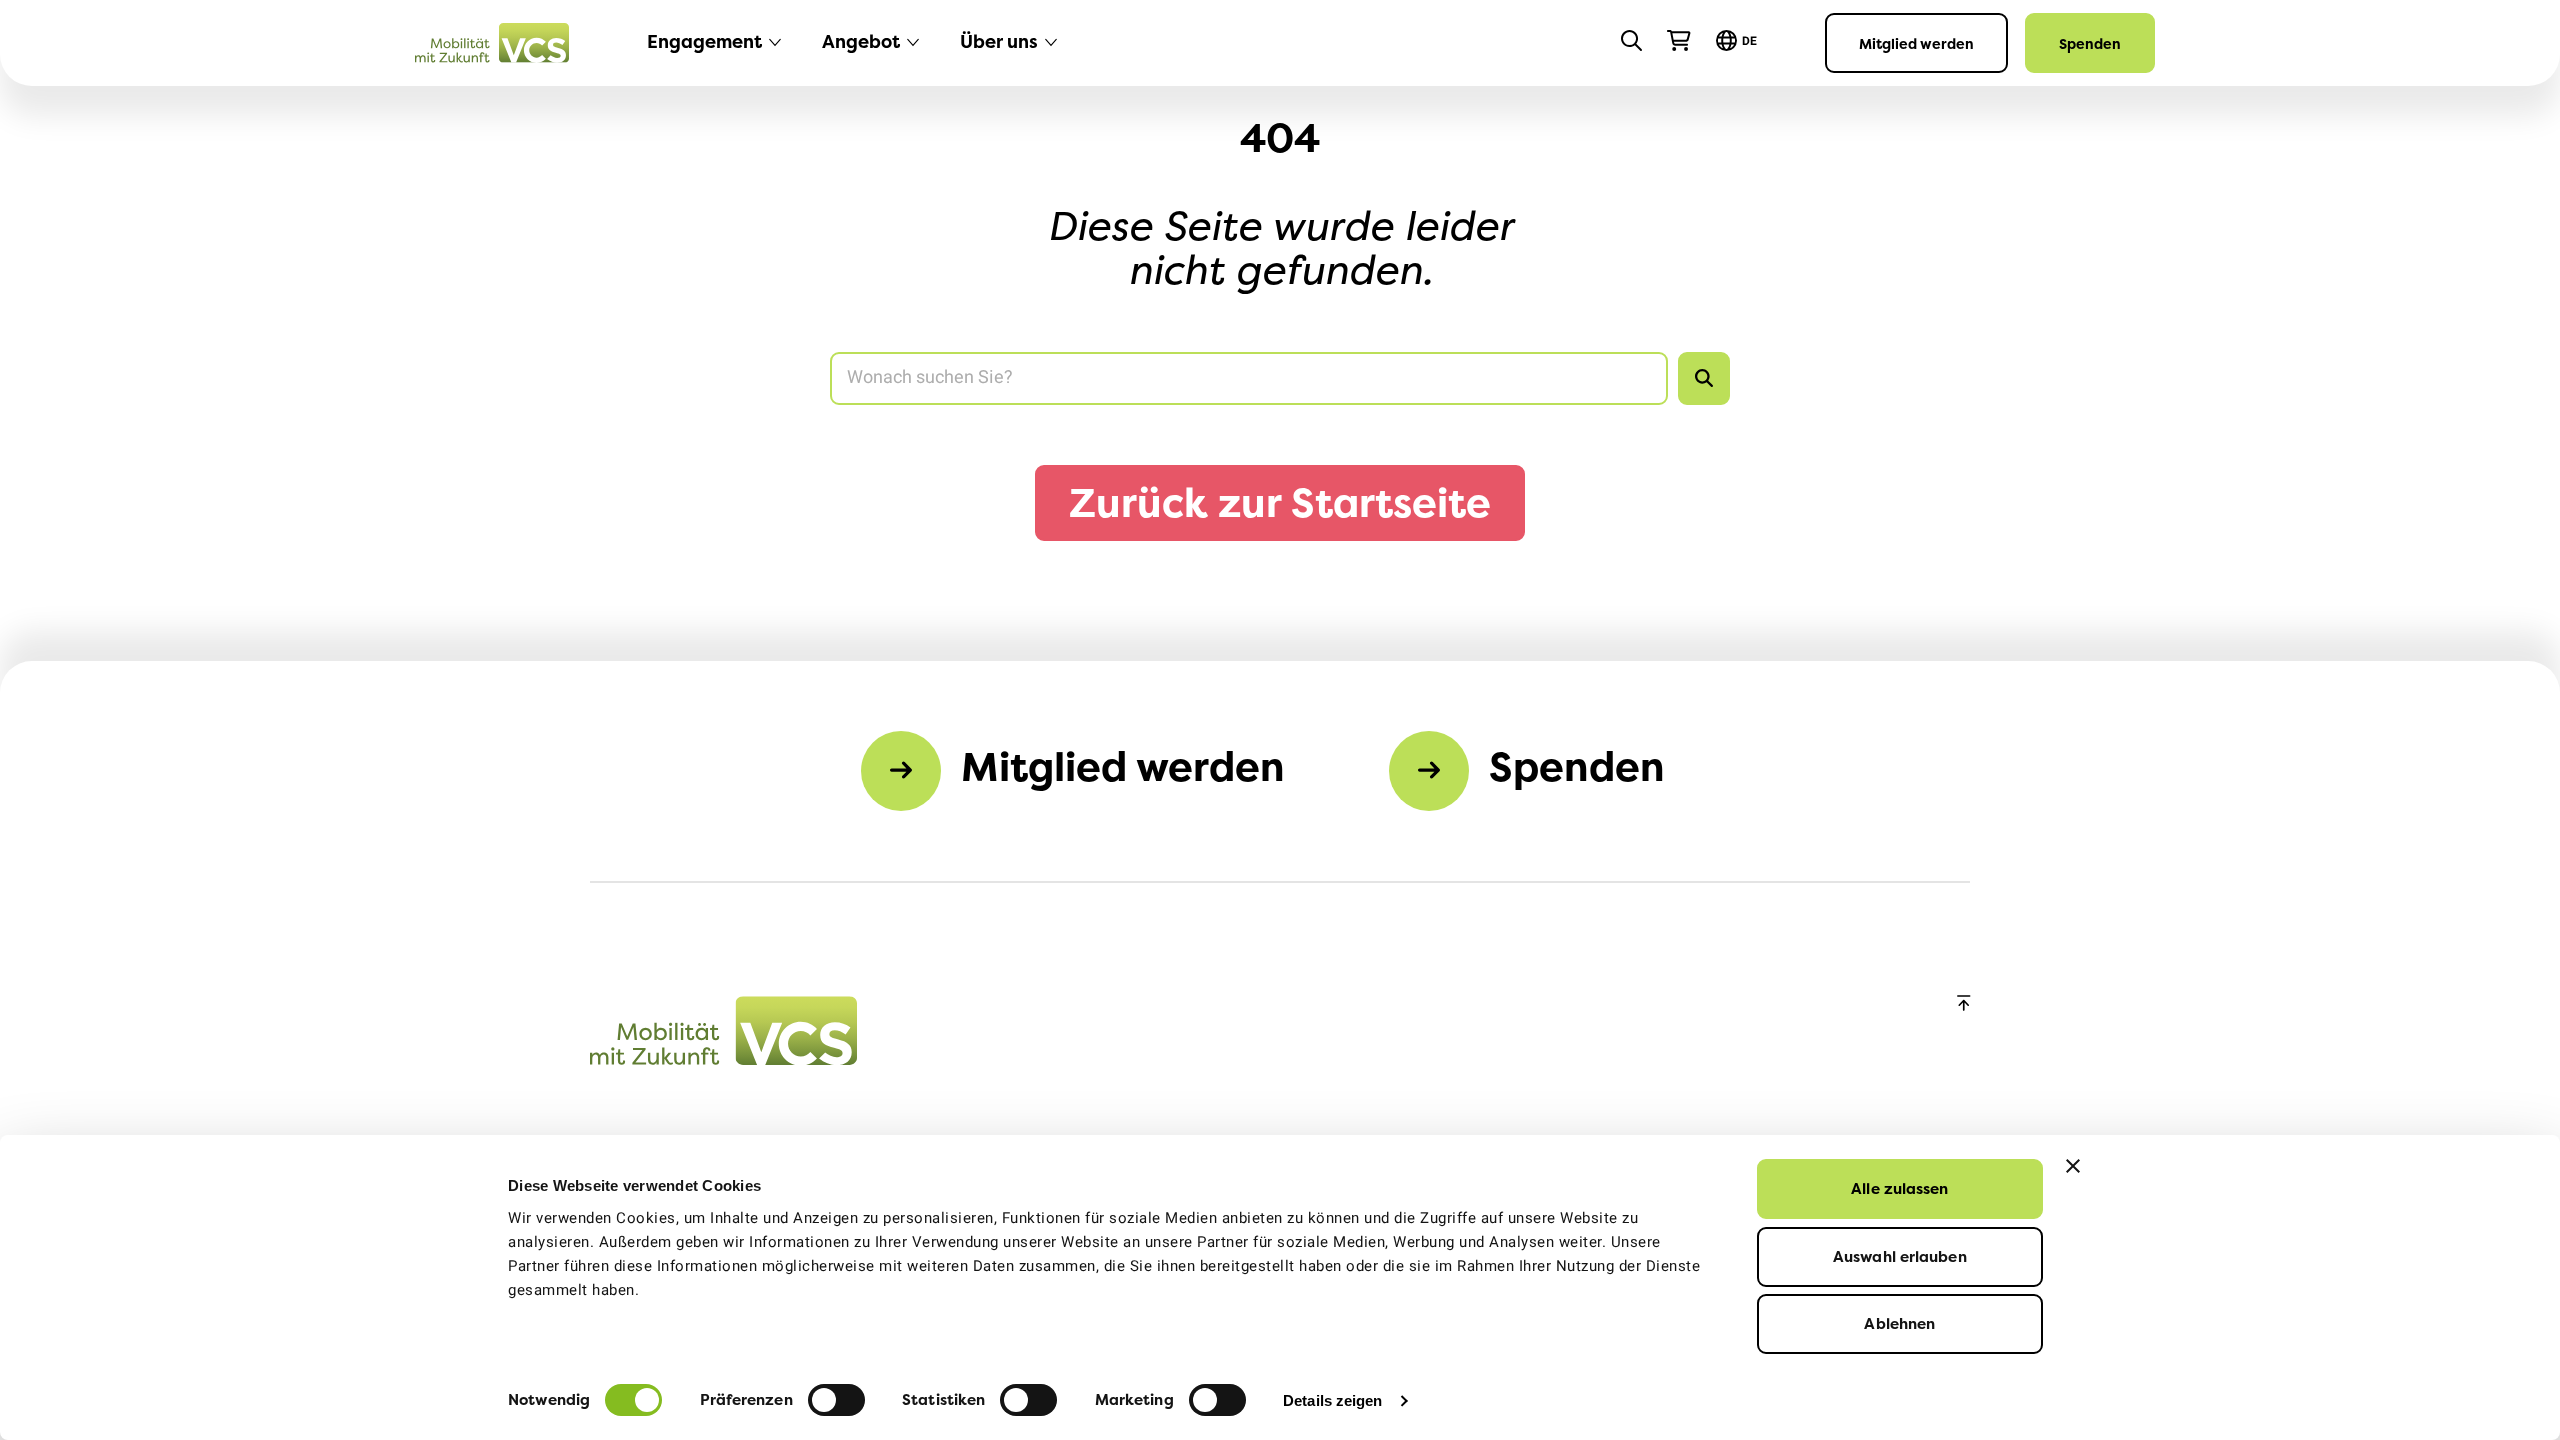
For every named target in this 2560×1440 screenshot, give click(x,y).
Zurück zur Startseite (1280, 502)
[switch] (836, 1400)
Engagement (704, 41)
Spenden (2090, 43)
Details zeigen (1332, 1400)
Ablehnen (1899, 1323)
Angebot (861, 41)
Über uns (999, 41)
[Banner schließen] (2073, 1166)
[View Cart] (1679, 41)
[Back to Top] (1964, 1004)
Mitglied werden (1916, 43)
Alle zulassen (1899, 1188)
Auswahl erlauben (1900, 1256)
